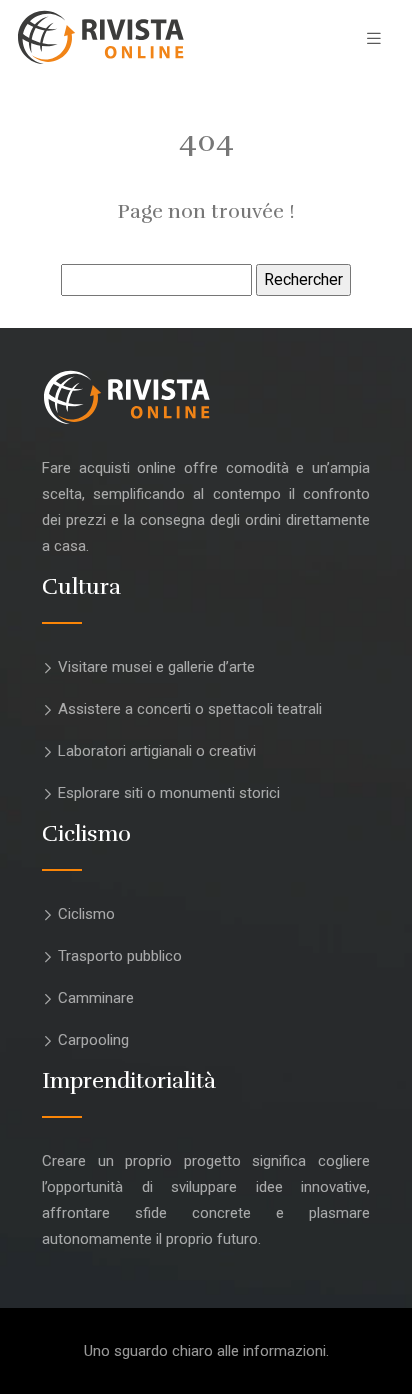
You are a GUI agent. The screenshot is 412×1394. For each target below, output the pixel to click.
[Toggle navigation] (374, 38)
